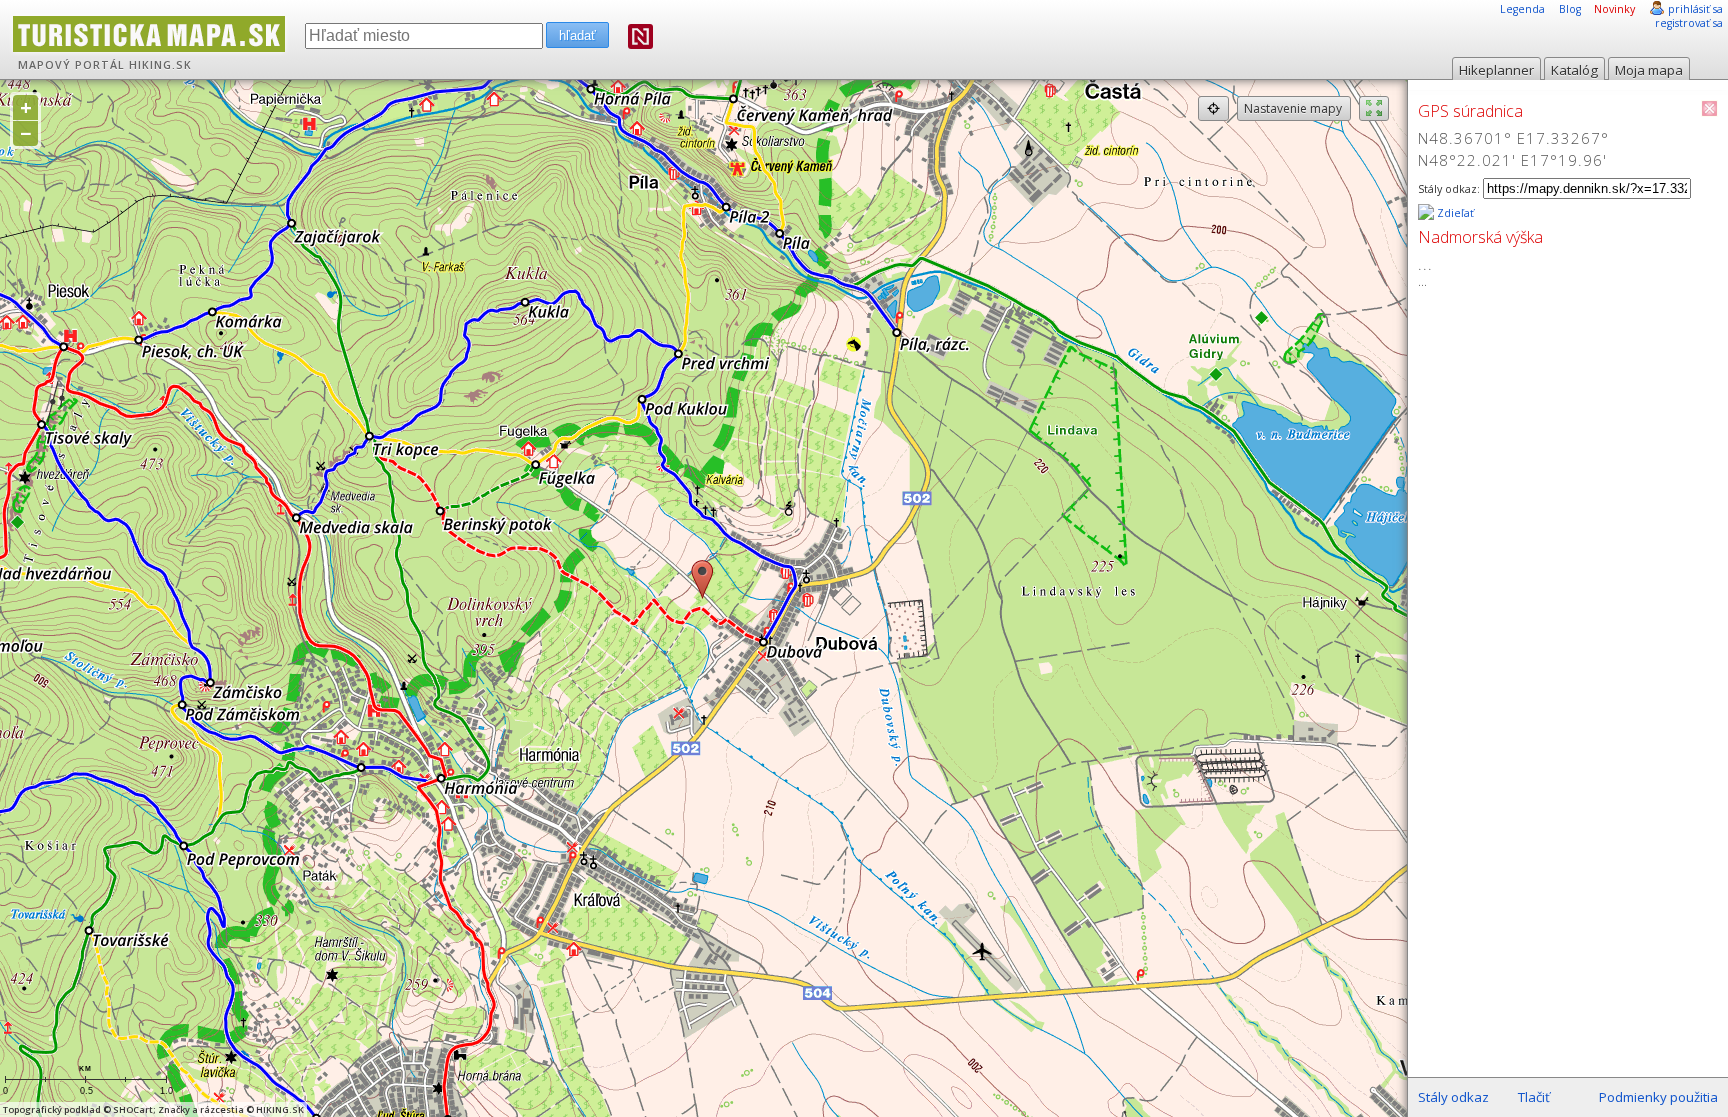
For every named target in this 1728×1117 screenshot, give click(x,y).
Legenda (1522, 9)
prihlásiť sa (1695, 9)
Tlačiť (1534, 1097)
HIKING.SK (160, 65)
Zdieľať (1454, 213)
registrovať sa (1689, 23)
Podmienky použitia (1658, 1097)
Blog (1570, 9)
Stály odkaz (1453, 1097)
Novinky (1614, 9)
